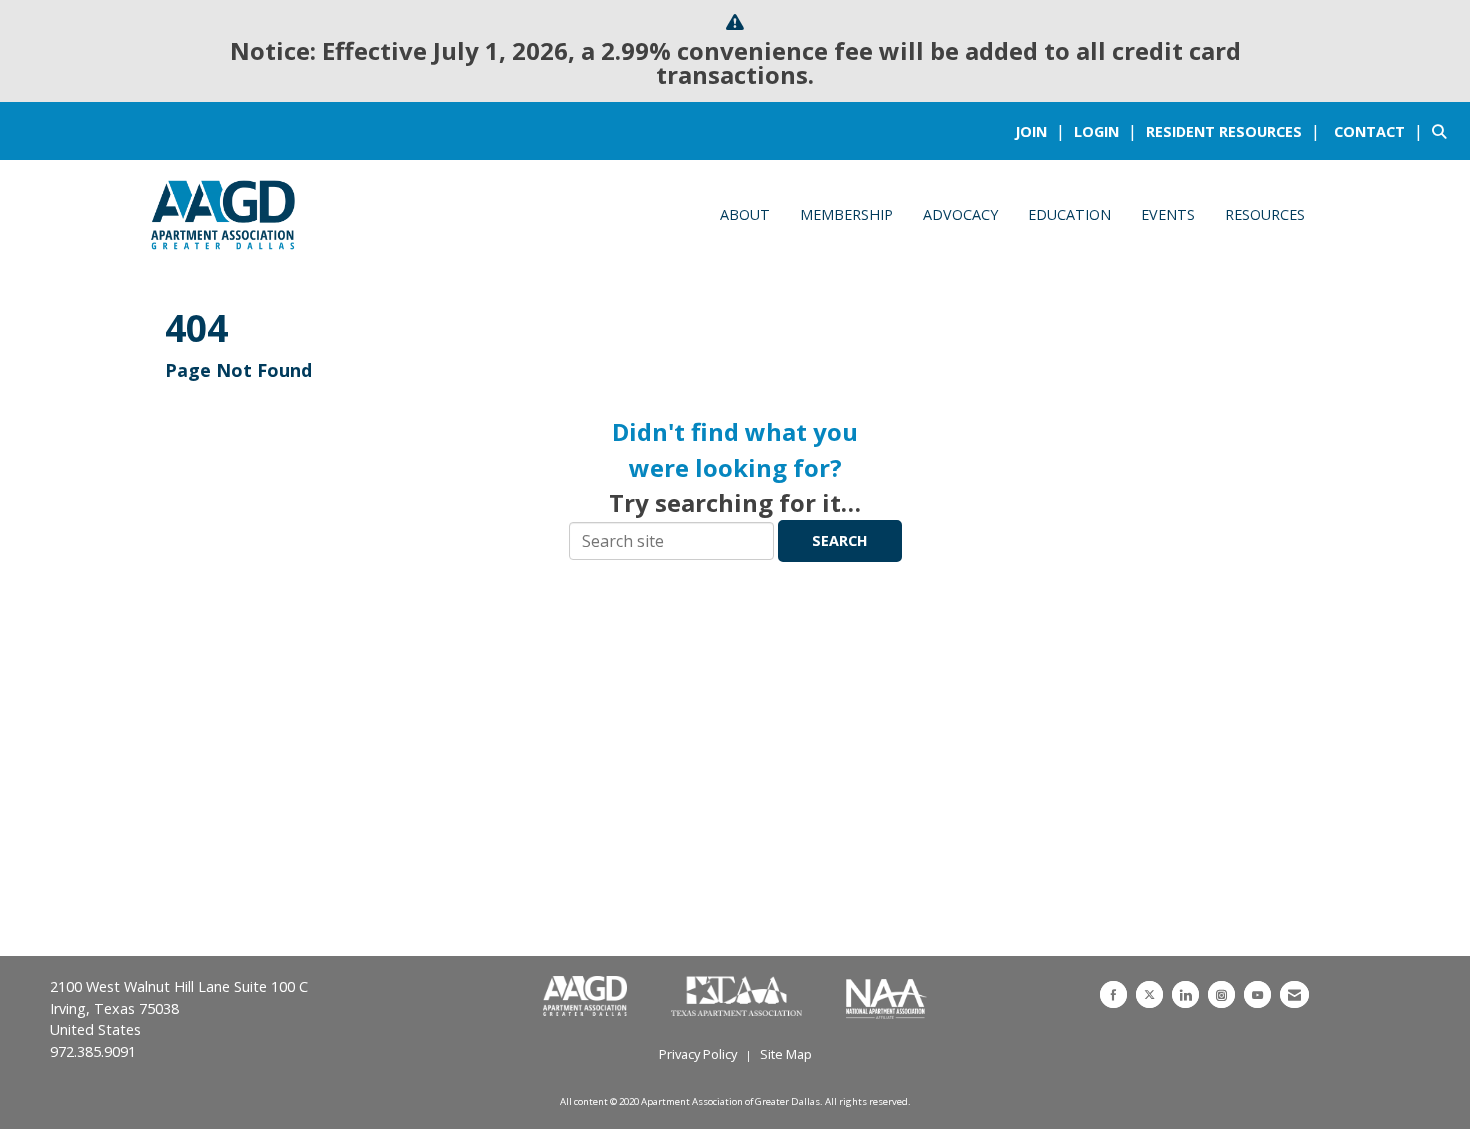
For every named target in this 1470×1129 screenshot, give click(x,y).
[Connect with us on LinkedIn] (1185, 994)
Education (1069, 214)
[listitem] (1042, 131)
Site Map (786, 1054)
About (745, 214)
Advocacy (960, 214)
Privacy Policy (698, 1054)
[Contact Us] (1294, 994)
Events (1168, 214)
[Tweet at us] (1149, 994)
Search (840, 540)
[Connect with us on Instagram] (1221, 994)
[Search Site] (1443, 131)
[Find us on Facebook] (1113, 994)
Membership (846, 214)
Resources (1265, 214)
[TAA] (738, 997)
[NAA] (886, 997)
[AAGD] (587, 997)
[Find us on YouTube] (1257, 994)
